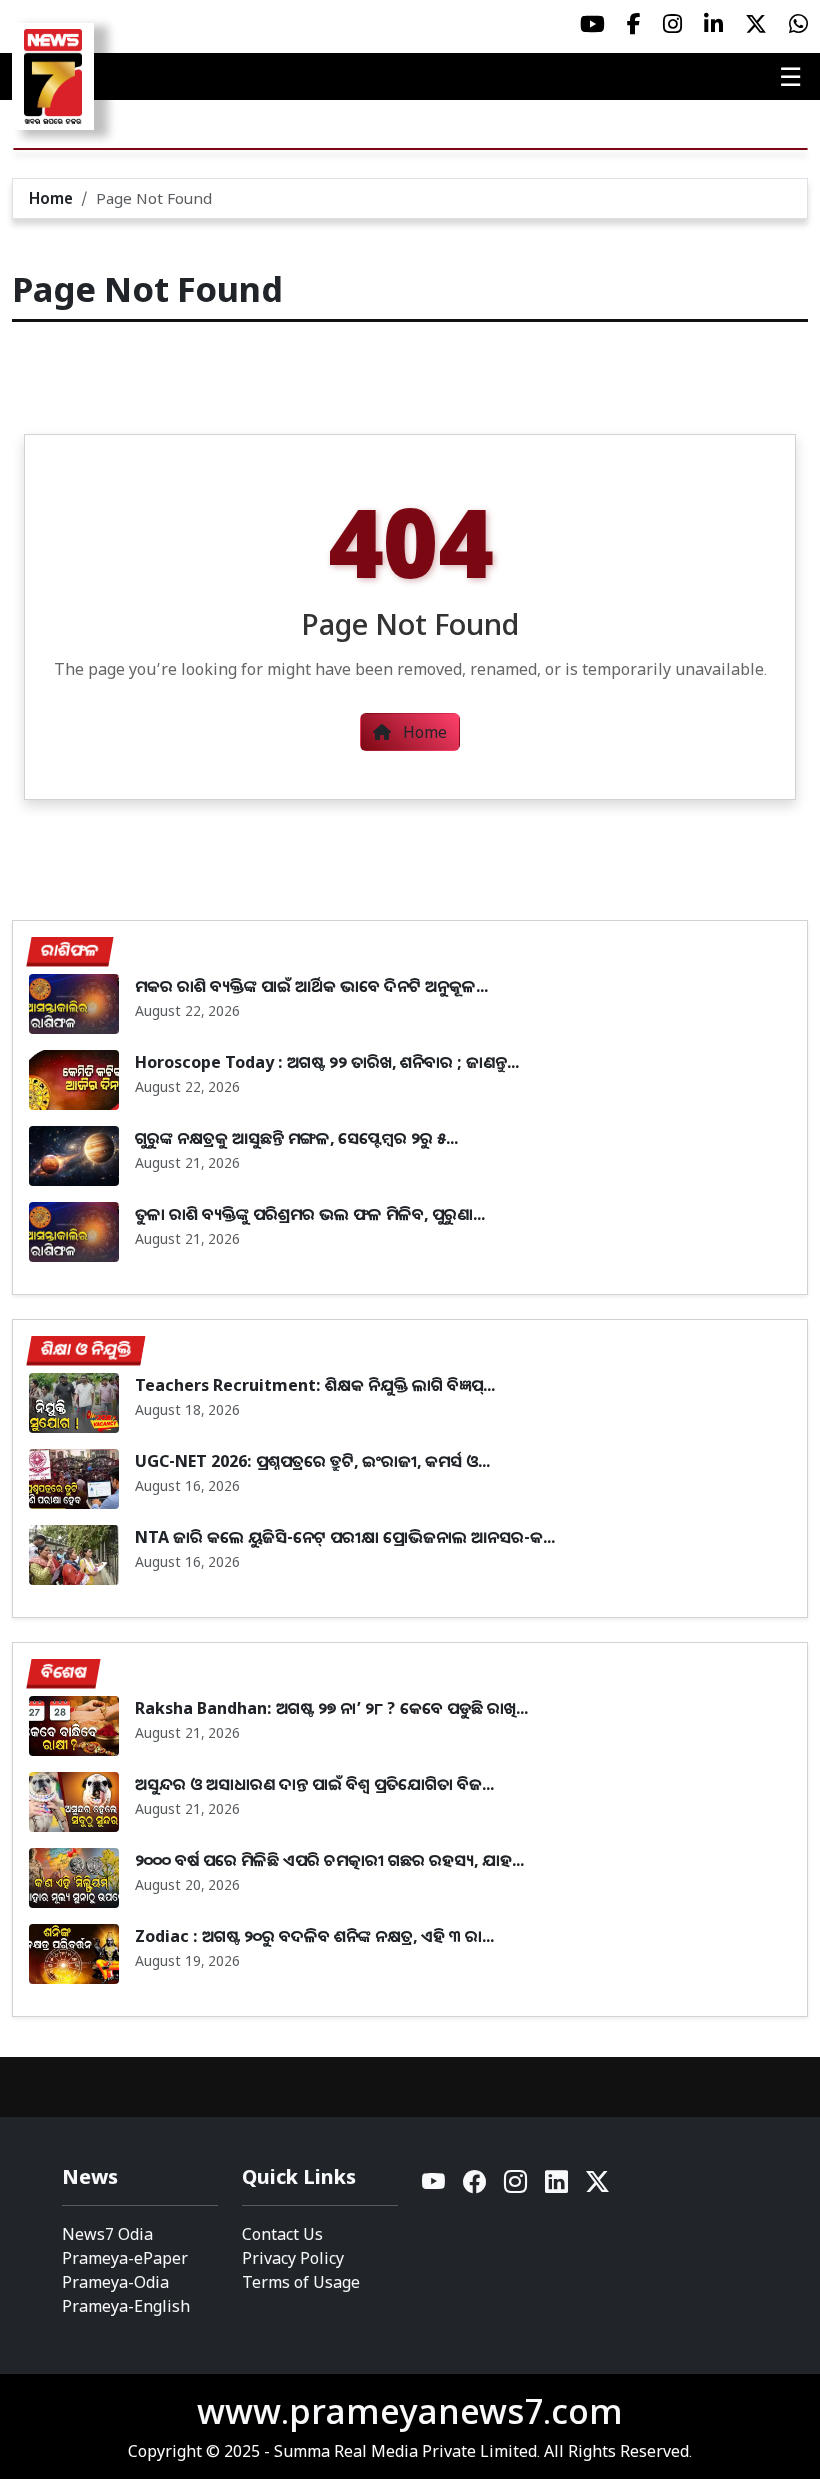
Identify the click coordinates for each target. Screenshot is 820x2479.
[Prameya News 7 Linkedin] (713, 24)
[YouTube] (434, 2186)
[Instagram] (516, 2186)
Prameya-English (126, 2306)
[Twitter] (597, 2186)
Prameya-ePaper (125, 2258)
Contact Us (282, 2234)
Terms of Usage (301, 2282)
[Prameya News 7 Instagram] (672, 24)
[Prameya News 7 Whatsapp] (798, 24)
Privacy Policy (293, 2258)
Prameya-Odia (115, 2282)
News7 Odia (107, 2234)
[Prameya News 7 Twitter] (756, 24)
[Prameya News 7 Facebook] (634, 24)
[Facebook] (475, 2186)
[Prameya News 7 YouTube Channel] (592, 24)
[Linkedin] (557, 2186)
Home (51, 198)
